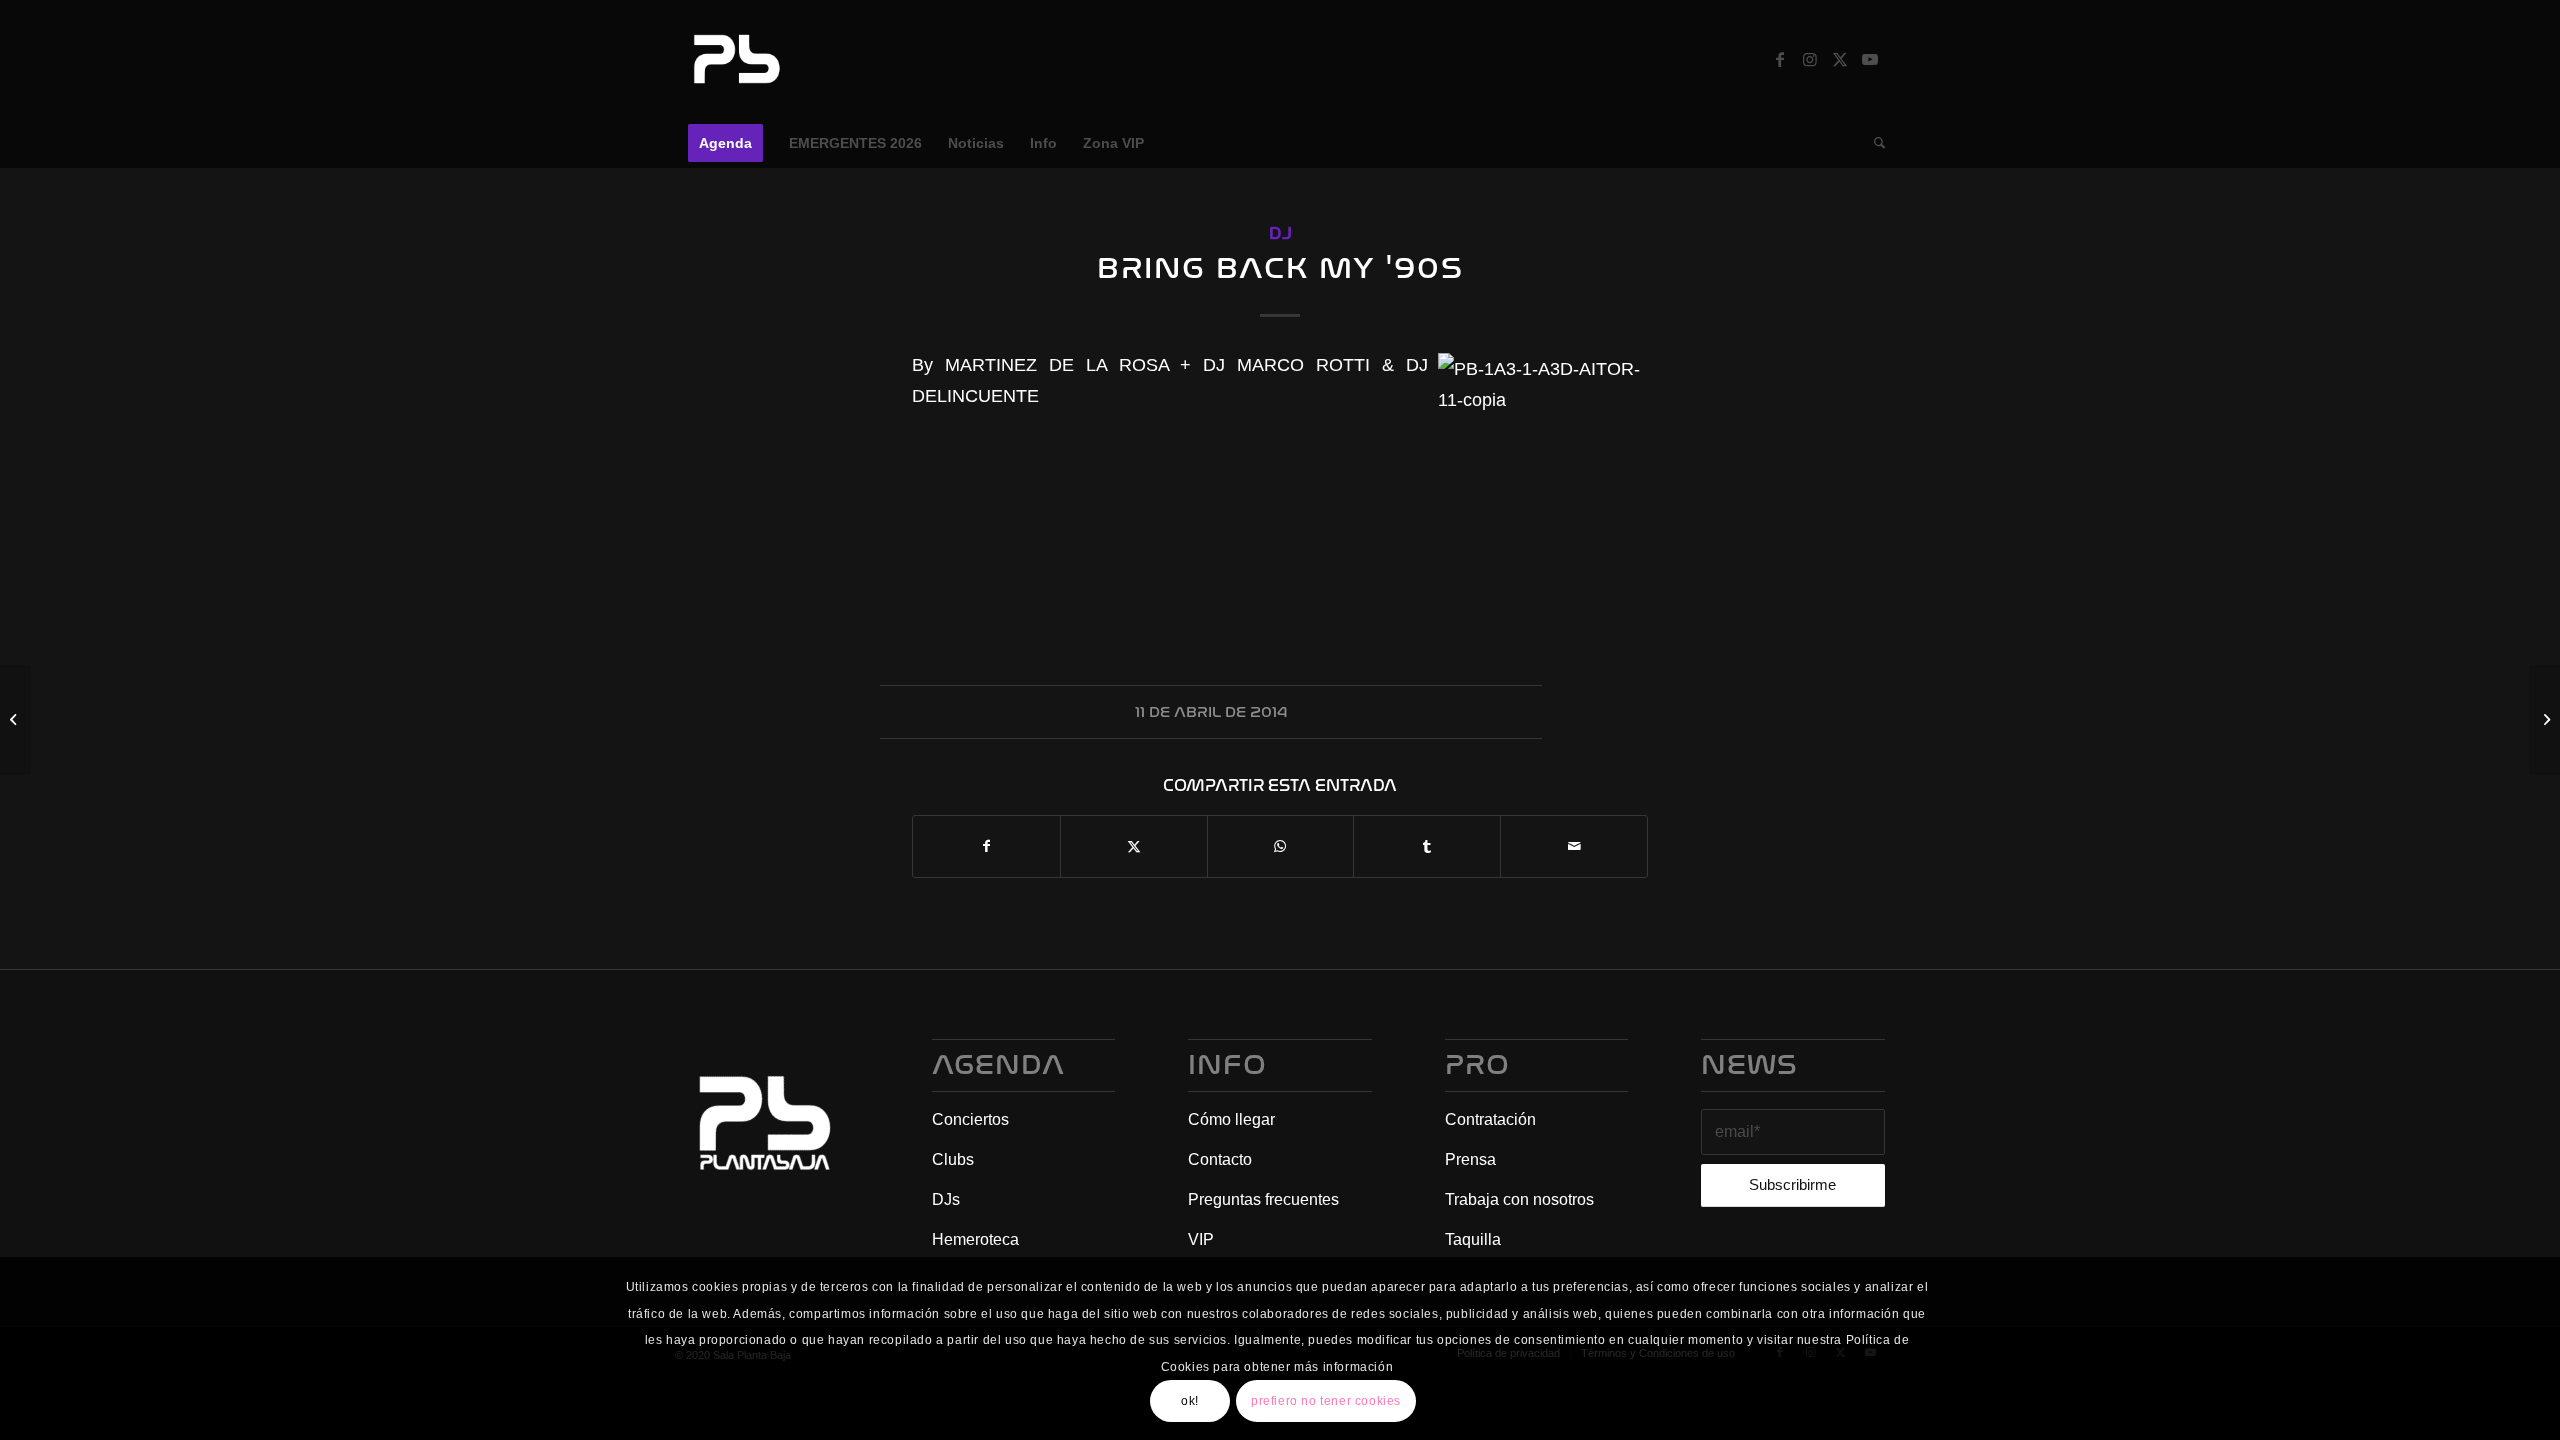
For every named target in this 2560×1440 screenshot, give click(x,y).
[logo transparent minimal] (734, 59)
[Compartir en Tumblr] (1427, 846)
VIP (1201, 1239)
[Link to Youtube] (1870, 59)
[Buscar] (1873, 143)
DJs (946, 1199)
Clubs (953, 1159)
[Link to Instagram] (1810, 59)
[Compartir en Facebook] (986, 846)
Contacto (1220, 1159)
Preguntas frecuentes (1263, 1199)
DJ (1280, 233)
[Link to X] (1840, 59)
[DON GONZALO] (15, 720)
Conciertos (970, 1119)
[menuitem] (725, 143)
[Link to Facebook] (1780, 59)
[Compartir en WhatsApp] (1281, 846)
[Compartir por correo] (1574, 846)
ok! (1190, 1401)
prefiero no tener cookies (1326, 1401)
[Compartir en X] (1134, 846)
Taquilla (1473, 1239)
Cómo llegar (1231, 1119)
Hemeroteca (975, 1239)
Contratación (1490, 1119)
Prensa (1470, 1159)
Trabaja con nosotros (1519, 1199)
